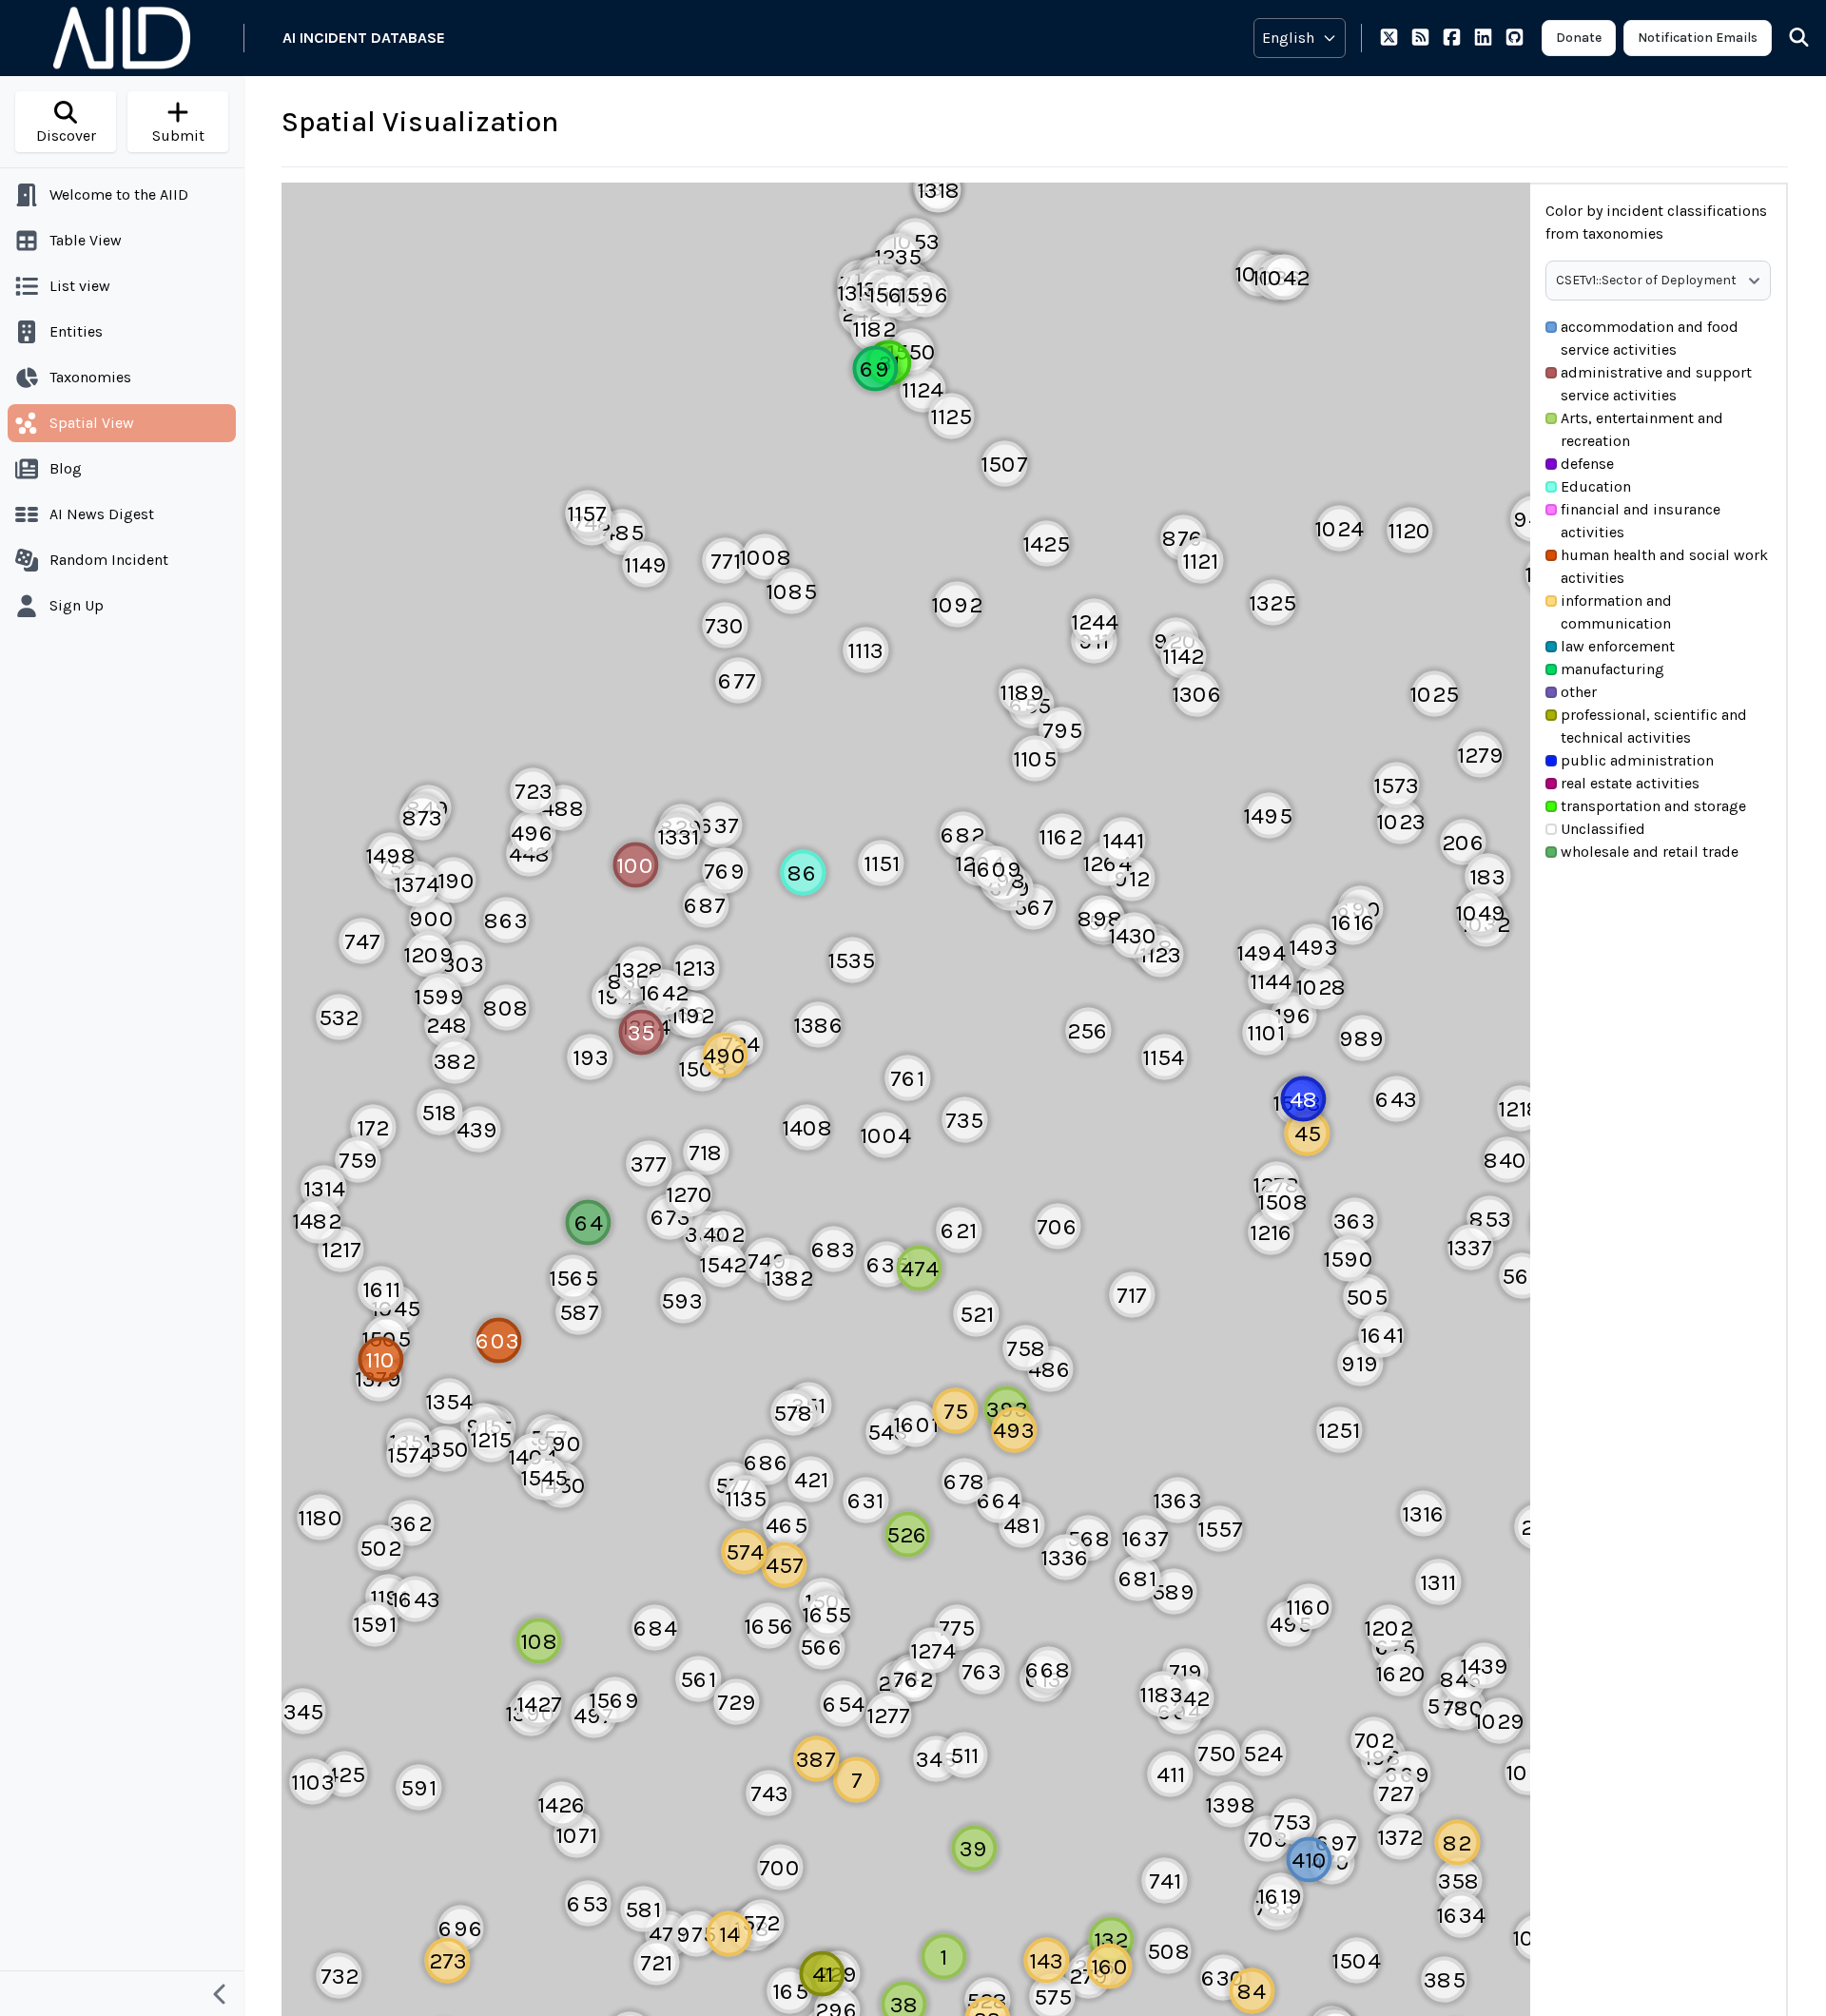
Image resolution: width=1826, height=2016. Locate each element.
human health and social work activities (1664, 566)
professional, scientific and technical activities (1654, 726)
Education (1596, 486)
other (1579, 692)
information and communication (1616, 612)
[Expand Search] (1787, 38)
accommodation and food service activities (1650, 338)
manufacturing (1612, 669)
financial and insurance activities (1641, 521)
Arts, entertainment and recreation (1642, 429)
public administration (1637, 760)
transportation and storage (1653, 806)
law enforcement (1618, 646)
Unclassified (1603, 829)
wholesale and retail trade (1650, 852)
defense (1587, 464)
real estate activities (1630, 783)
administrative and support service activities (1656, 384)
